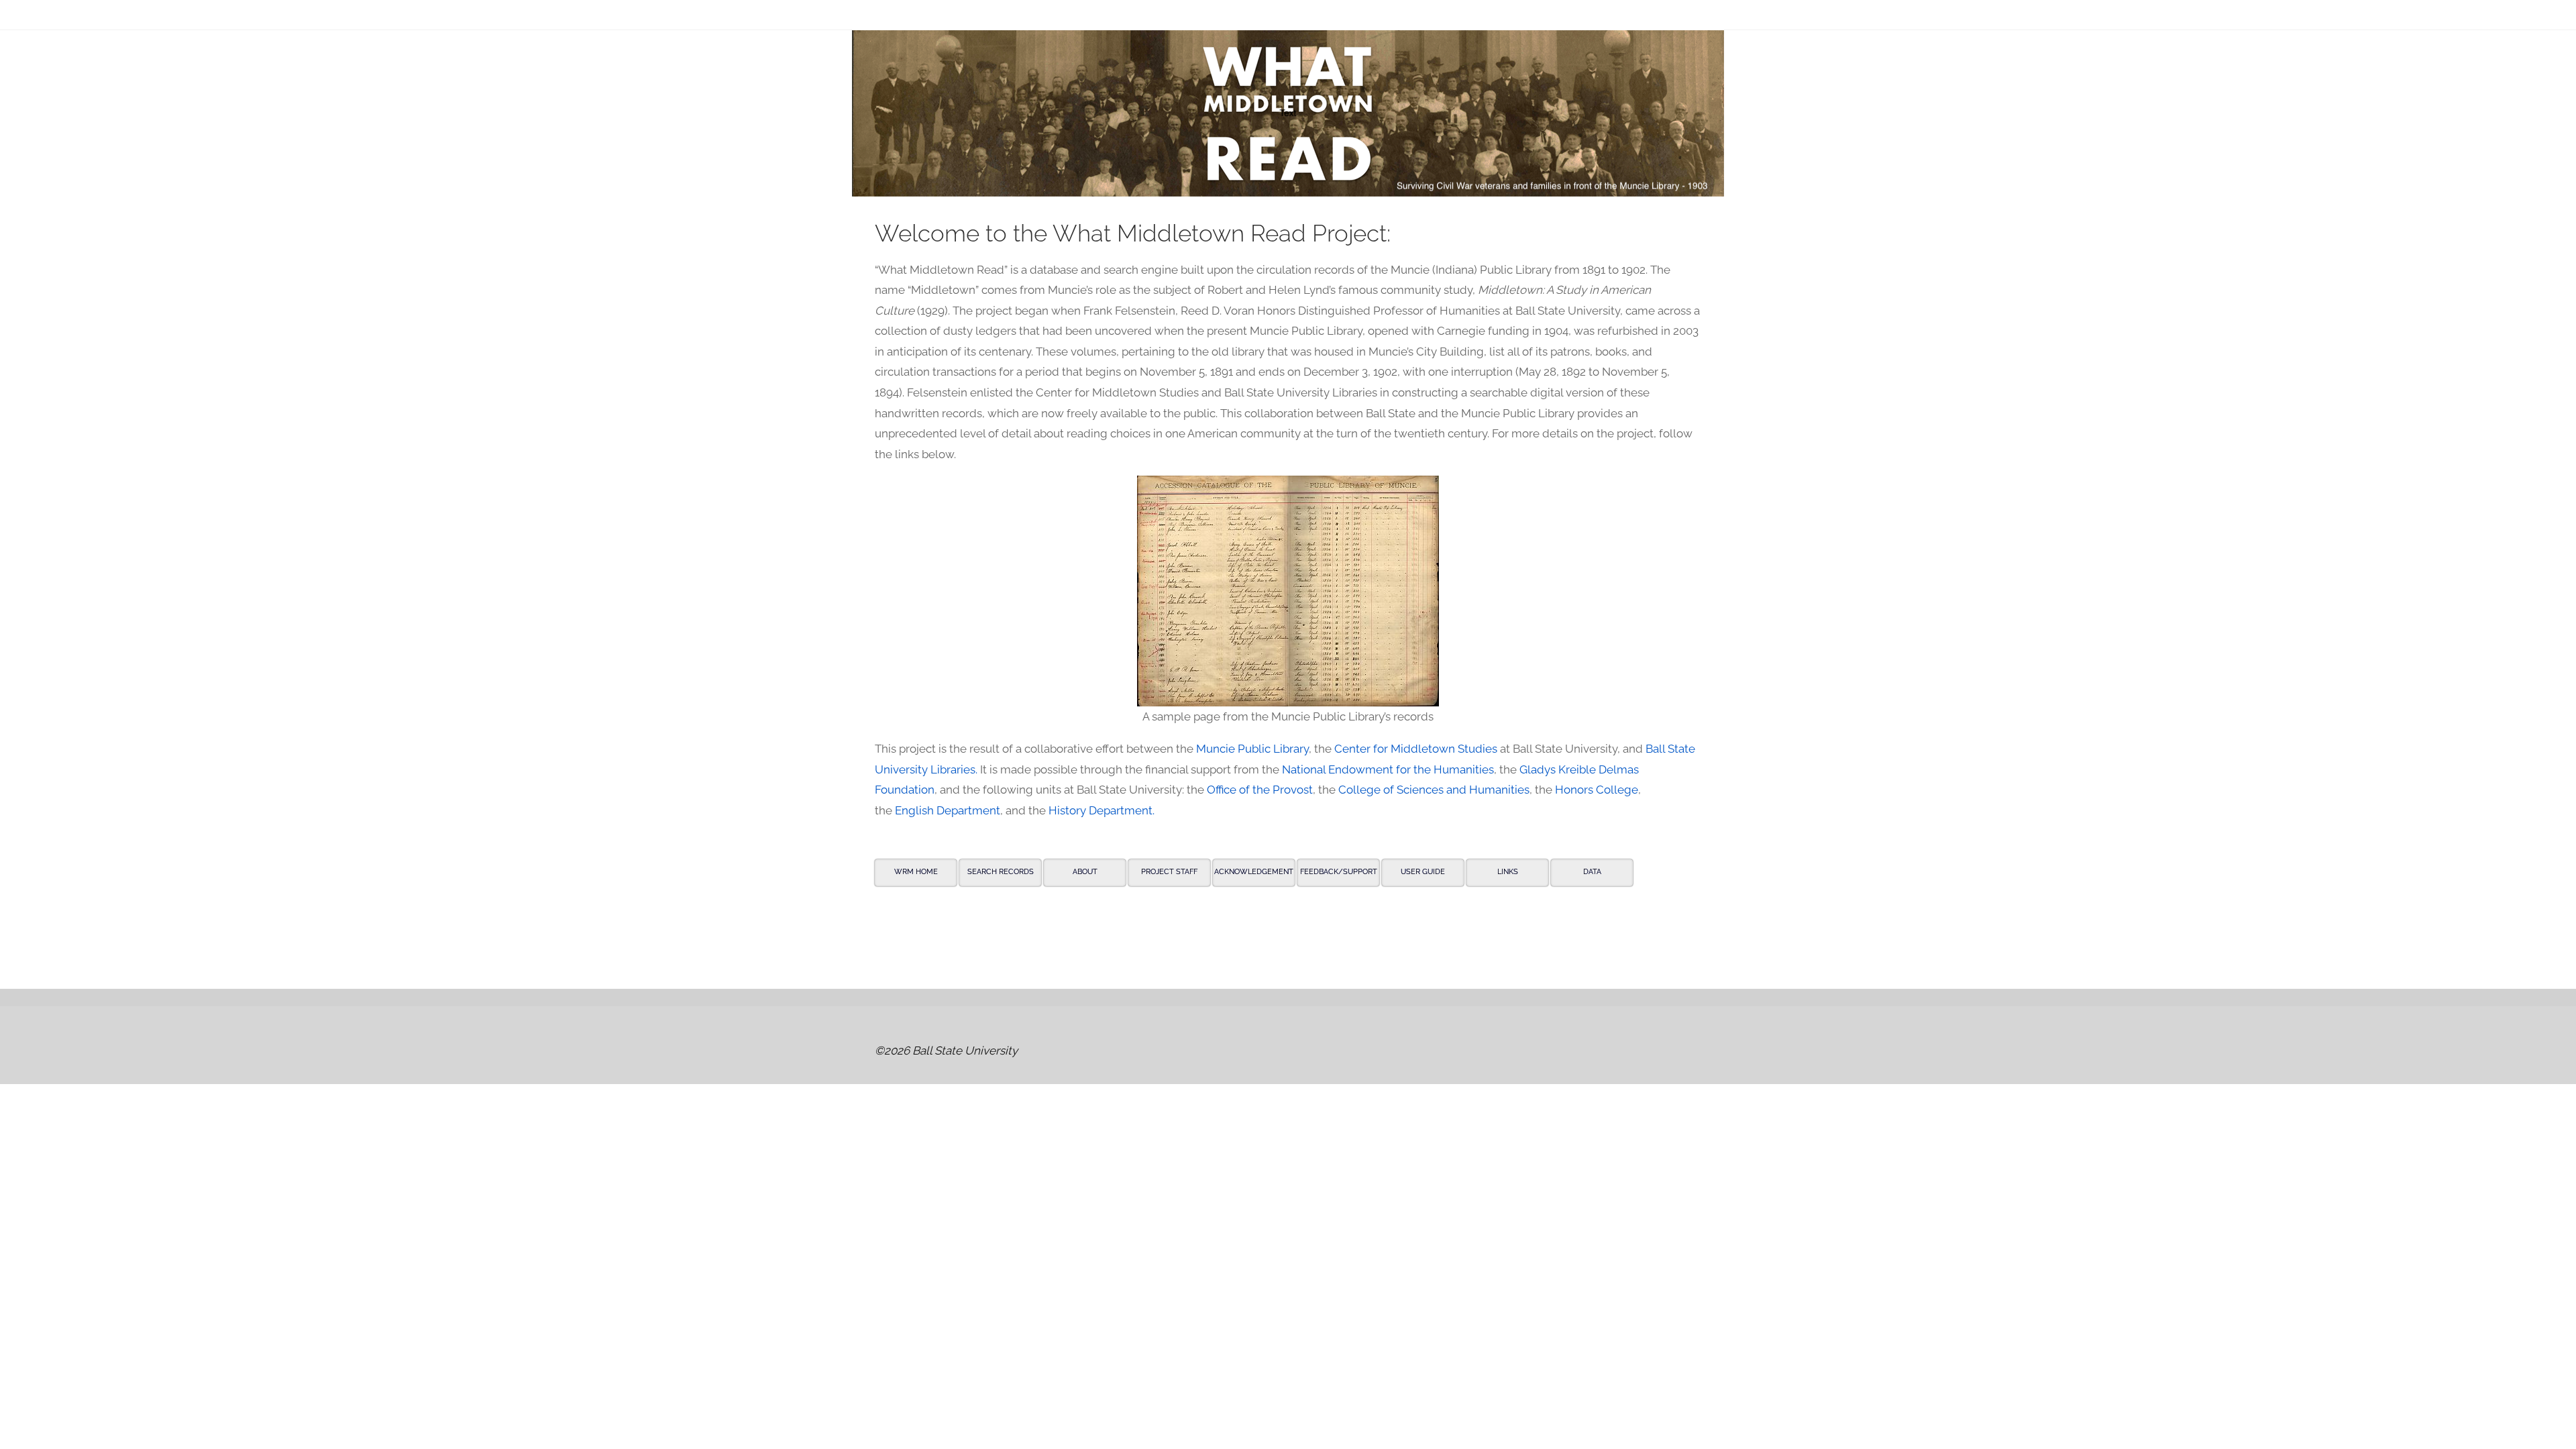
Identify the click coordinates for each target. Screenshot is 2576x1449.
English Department (948, 810)
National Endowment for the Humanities (1388, 769)
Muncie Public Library (1252, 749)
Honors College (1597, 790)
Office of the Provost (1260, 790)
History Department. (1102, 810)
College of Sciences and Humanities (1434, 790)
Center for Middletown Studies (1416, 749)
